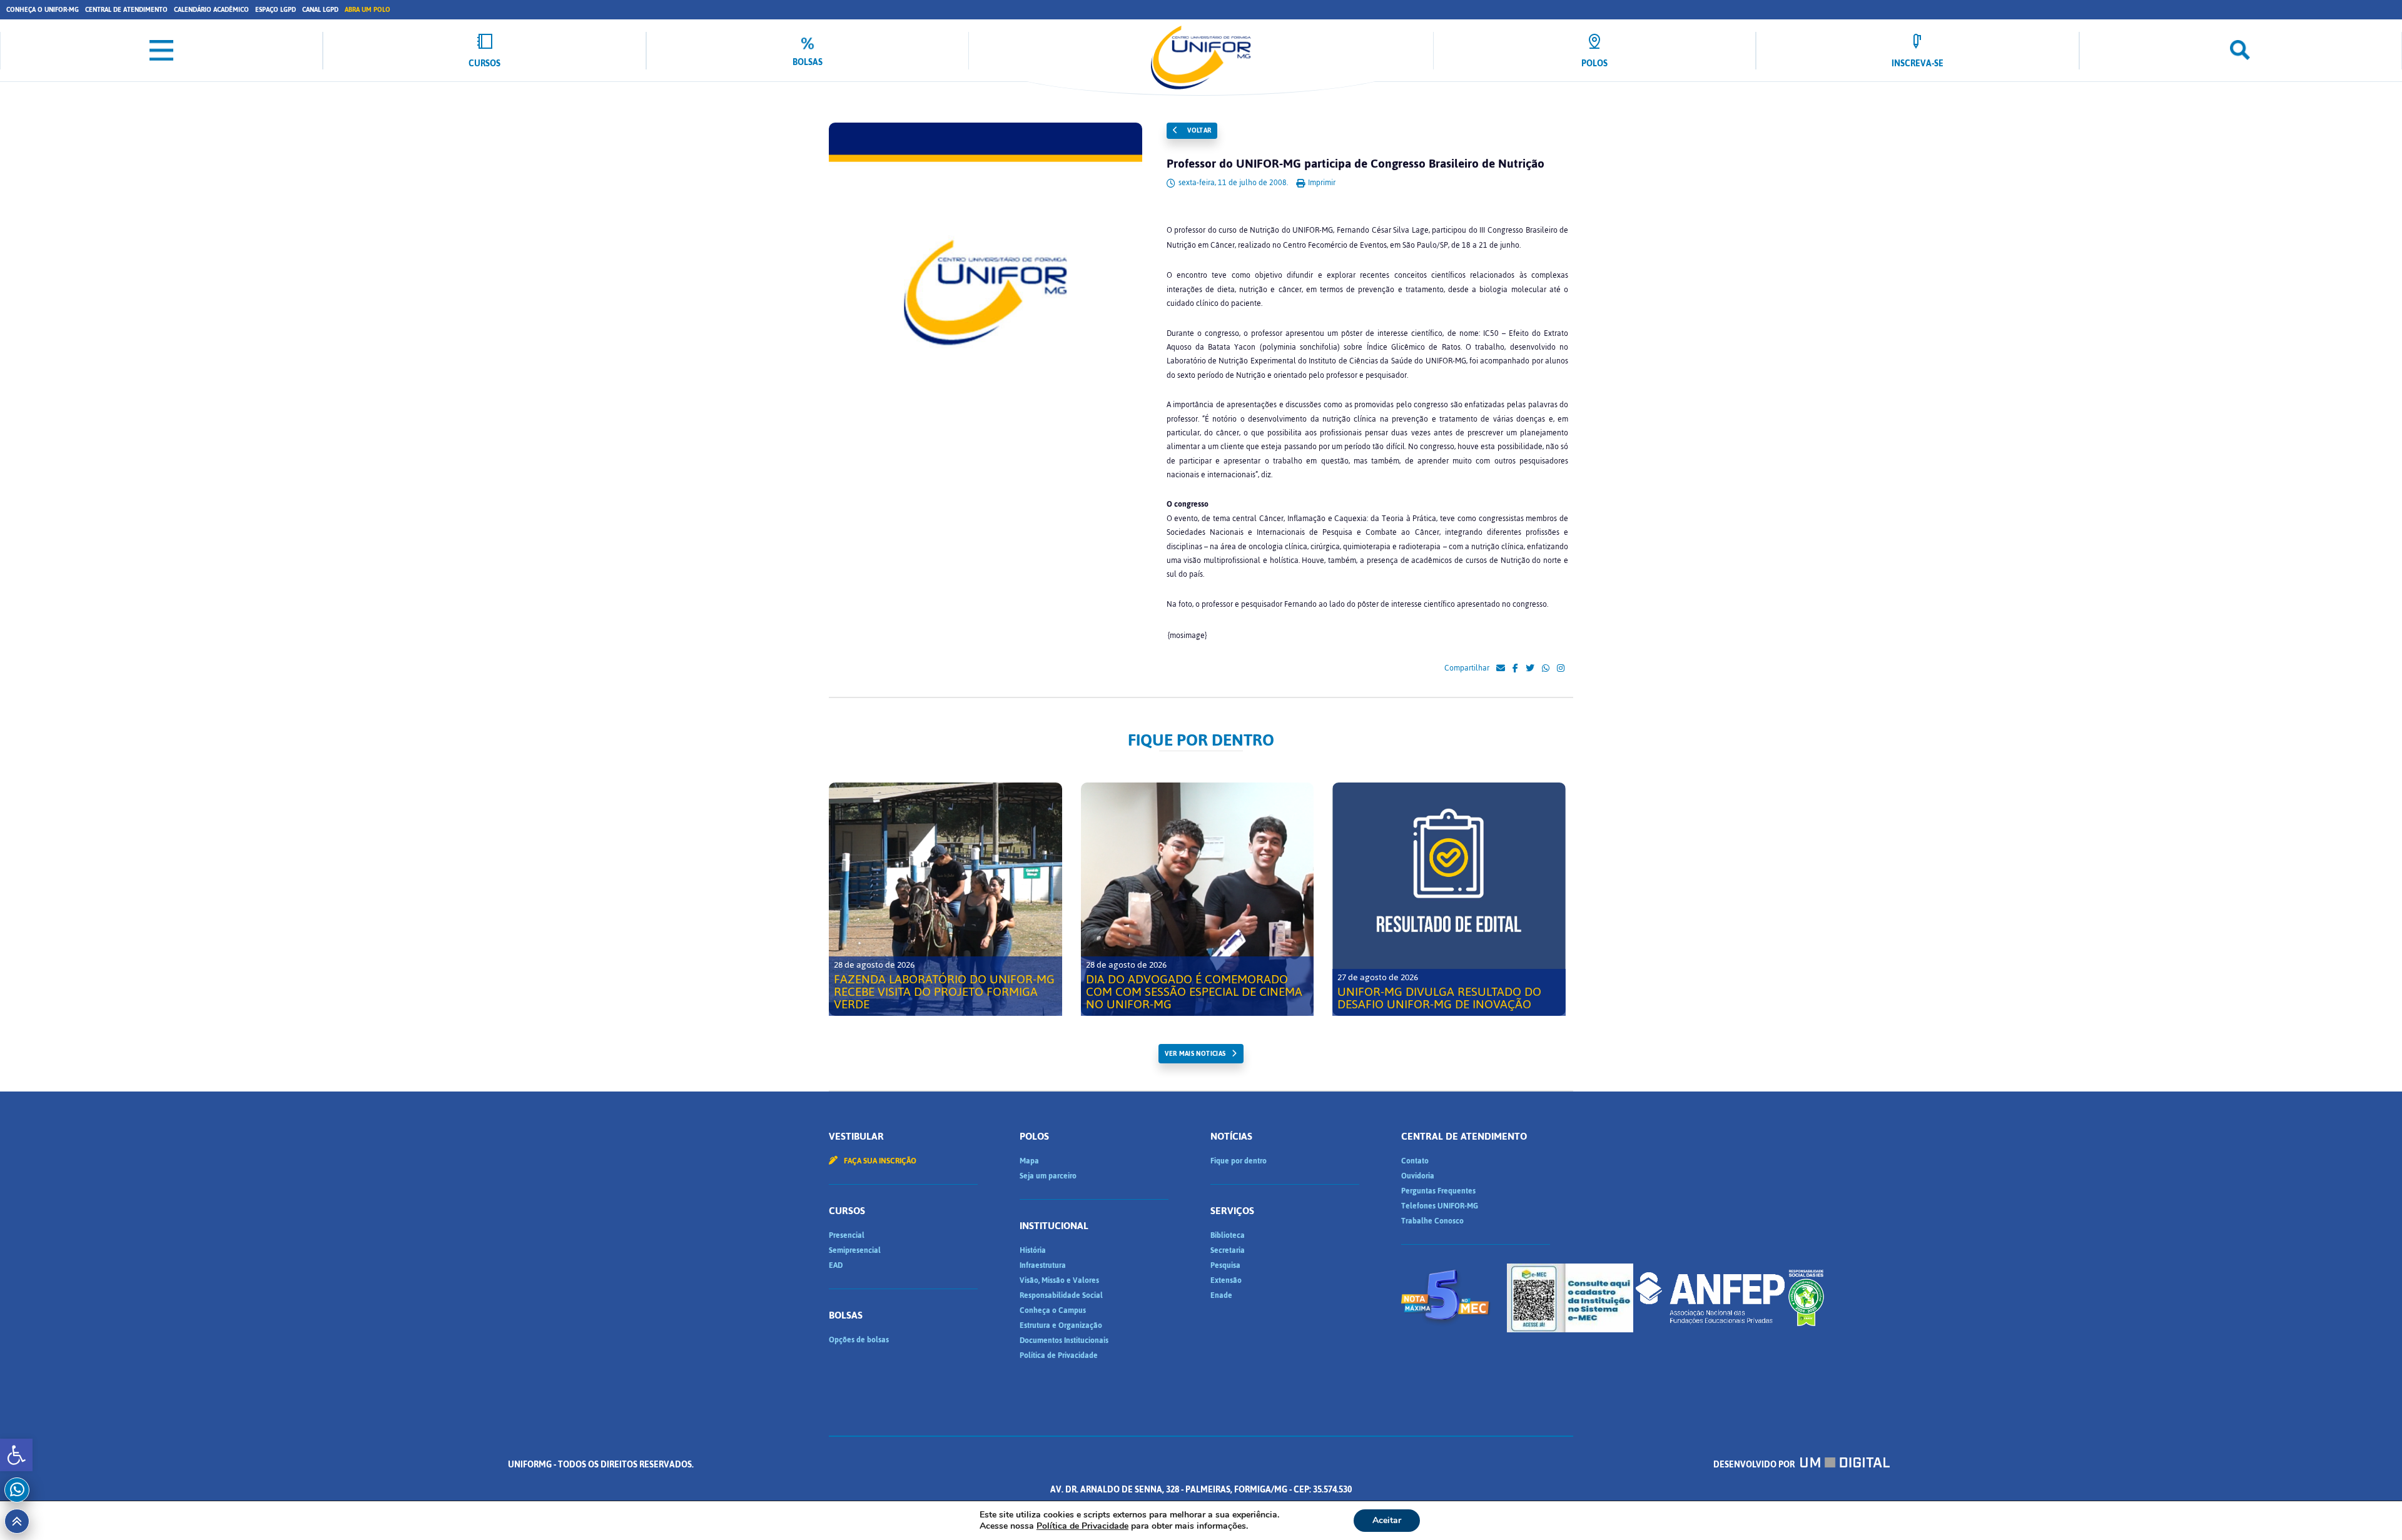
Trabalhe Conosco (1432, 1221)
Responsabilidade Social (1061, 1295)
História (1033, 1250)
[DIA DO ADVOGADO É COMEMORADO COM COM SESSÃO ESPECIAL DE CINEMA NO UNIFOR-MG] (1198, 899)
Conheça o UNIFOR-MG (43, 10)
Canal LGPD (320, 10)
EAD (836, 1265)
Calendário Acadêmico (211, 10)
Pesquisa (1225, 1265)
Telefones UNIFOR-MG (1440, 1206)
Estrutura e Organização (1061, 1325)
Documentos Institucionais (1064, 1340)
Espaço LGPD (276, 10)
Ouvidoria (1418, 1176)
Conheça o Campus (1053, 1310)
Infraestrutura (1043, 1265)
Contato (1415, 1161)
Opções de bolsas (859, 1340)
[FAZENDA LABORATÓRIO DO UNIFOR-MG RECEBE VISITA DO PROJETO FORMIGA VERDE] (945, 899)
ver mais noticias (1195, 1054)
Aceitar (1387, 1520)
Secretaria (1228, 1250)
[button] (16, 1455)
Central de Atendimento (126, 10)
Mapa (1029, 1161)
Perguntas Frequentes (1438, 1191)
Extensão (1226, 1280)
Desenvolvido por (1755, 1465)
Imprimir (1321, 183)
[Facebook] (1515, 669)
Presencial (847, 1235)
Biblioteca (1228, 1235)
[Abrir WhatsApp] (2371, 1508)
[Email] (1501, 669)
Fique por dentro (1239, 1161)
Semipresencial (855, 1250)
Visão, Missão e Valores (1059, 1280)
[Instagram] (1561, 669)
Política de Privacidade (1059, 1355)
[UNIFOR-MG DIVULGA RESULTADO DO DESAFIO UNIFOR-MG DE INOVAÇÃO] (1449, 899)
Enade (1221, 1295)
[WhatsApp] (1546, 669)
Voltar (1198, 130)
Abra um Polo (367, 10)
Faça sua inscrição (879, 1161)
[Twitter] (1530, 669)
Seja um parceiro (1048, 1176)
